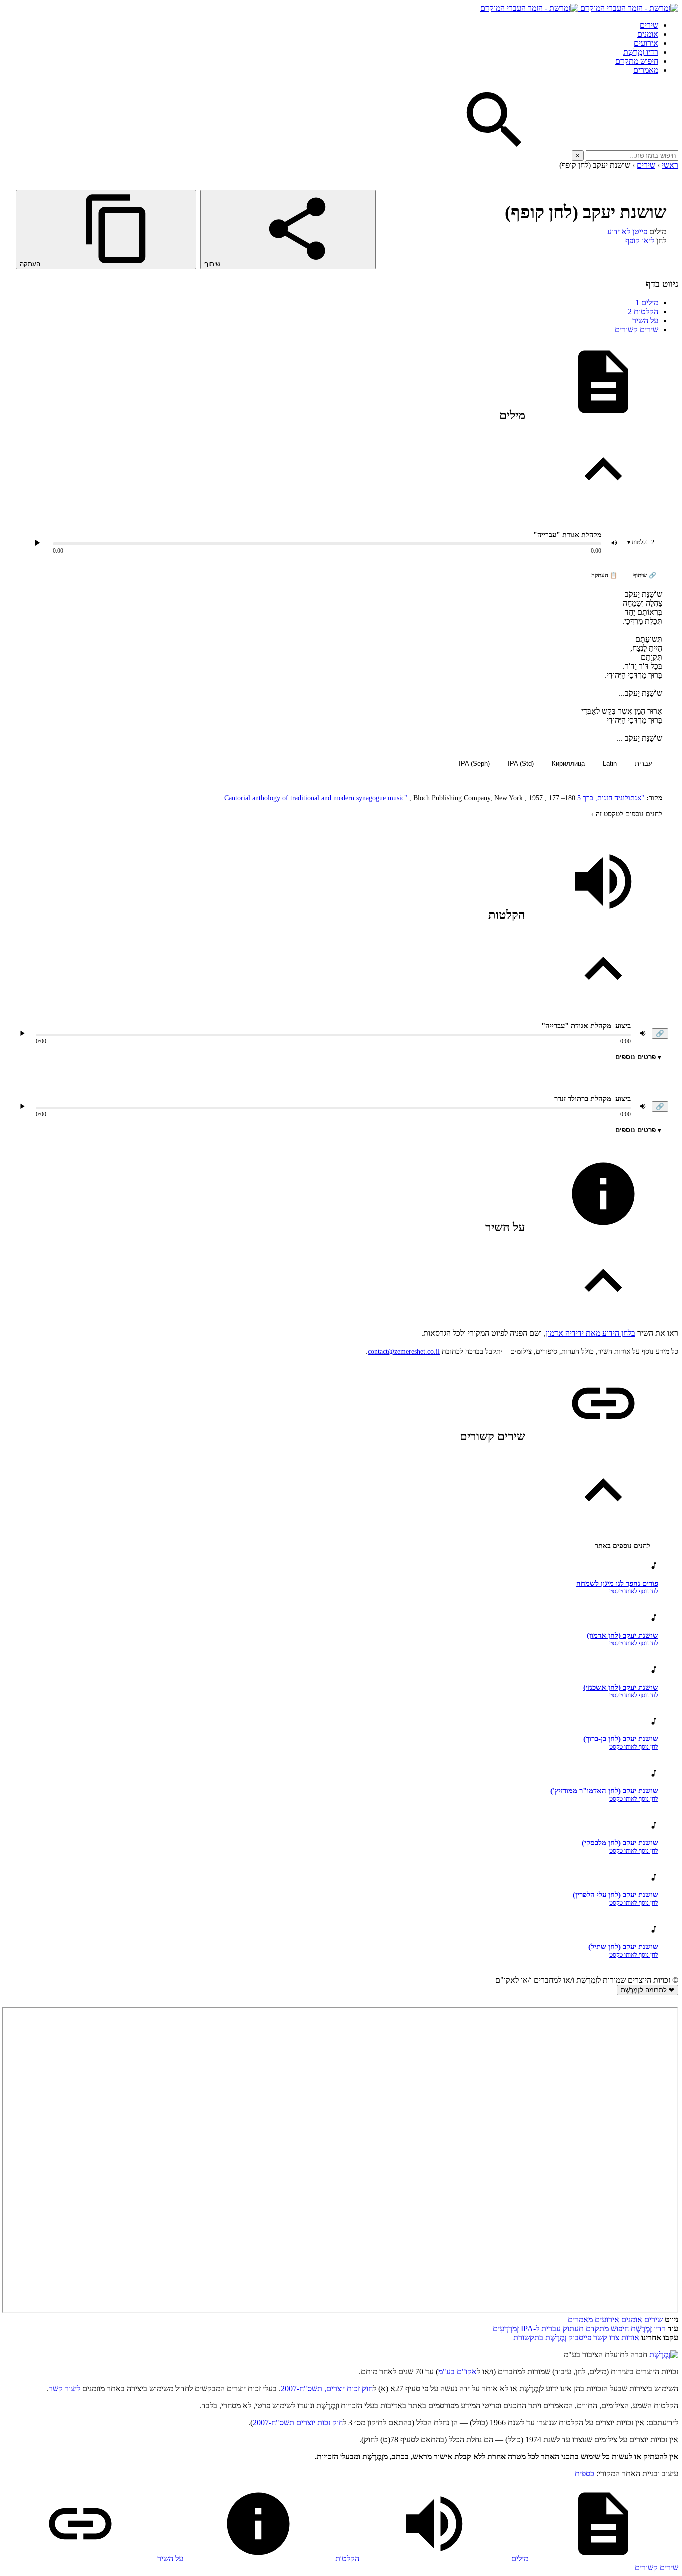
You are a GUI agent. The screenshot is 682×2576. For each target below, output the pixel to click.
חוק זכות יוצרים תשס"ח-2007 (298, 2423)
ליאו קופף (640, 240)
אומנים (648, 34)
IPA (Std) (521, 763)
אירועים (646, 43)
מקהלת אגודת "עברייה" (567, 535)
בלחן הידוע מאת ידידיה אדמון (590, 1333)
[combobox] (632, 155)
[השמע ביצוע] (37, 543)
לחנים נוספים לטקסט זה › (627, 814)
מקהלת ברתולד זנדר (583, 1099)
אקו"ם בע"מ (458, 2372)
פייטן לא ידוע (627, 231)
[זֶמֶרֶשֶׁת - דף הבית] (664, 2355)
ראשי (670, 165)
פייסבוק (580, 2338)
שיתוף (213, 264)
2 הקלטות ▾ (641, 542)
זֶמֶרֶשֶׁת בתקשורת (540, 2338)
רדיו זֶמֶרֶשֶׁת (641, 52)
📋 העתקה (604, 575)
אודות (630, 2338)
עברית (643, 763)
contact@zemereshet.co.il (404, 1351)
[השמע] (22, 1033)
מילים (647, 303)
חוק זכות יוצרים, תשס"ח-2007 (327, 2389)
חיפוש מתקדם (637, 61)
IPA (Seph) (474, 763)
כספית (584, 2473)
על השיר (645, 321)
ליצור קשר (65, 2389)
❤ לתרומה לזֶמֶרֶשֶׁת (647, 1990)
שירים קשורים (636, 330)
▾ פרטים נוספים (638, 1057)
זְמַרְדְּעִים (506, 2329)
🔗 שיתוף (645, 575)
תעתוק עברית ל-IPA (552, 2329)
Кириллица (568, 763)
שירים (649, 25)
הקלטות (643, 312)
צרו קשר (606, 2338)
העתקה (31, 264)
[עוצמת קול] (614, 543)
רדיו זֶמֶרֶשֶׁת (648, 2329)
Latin (610, 763)
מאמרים (646, 70)
